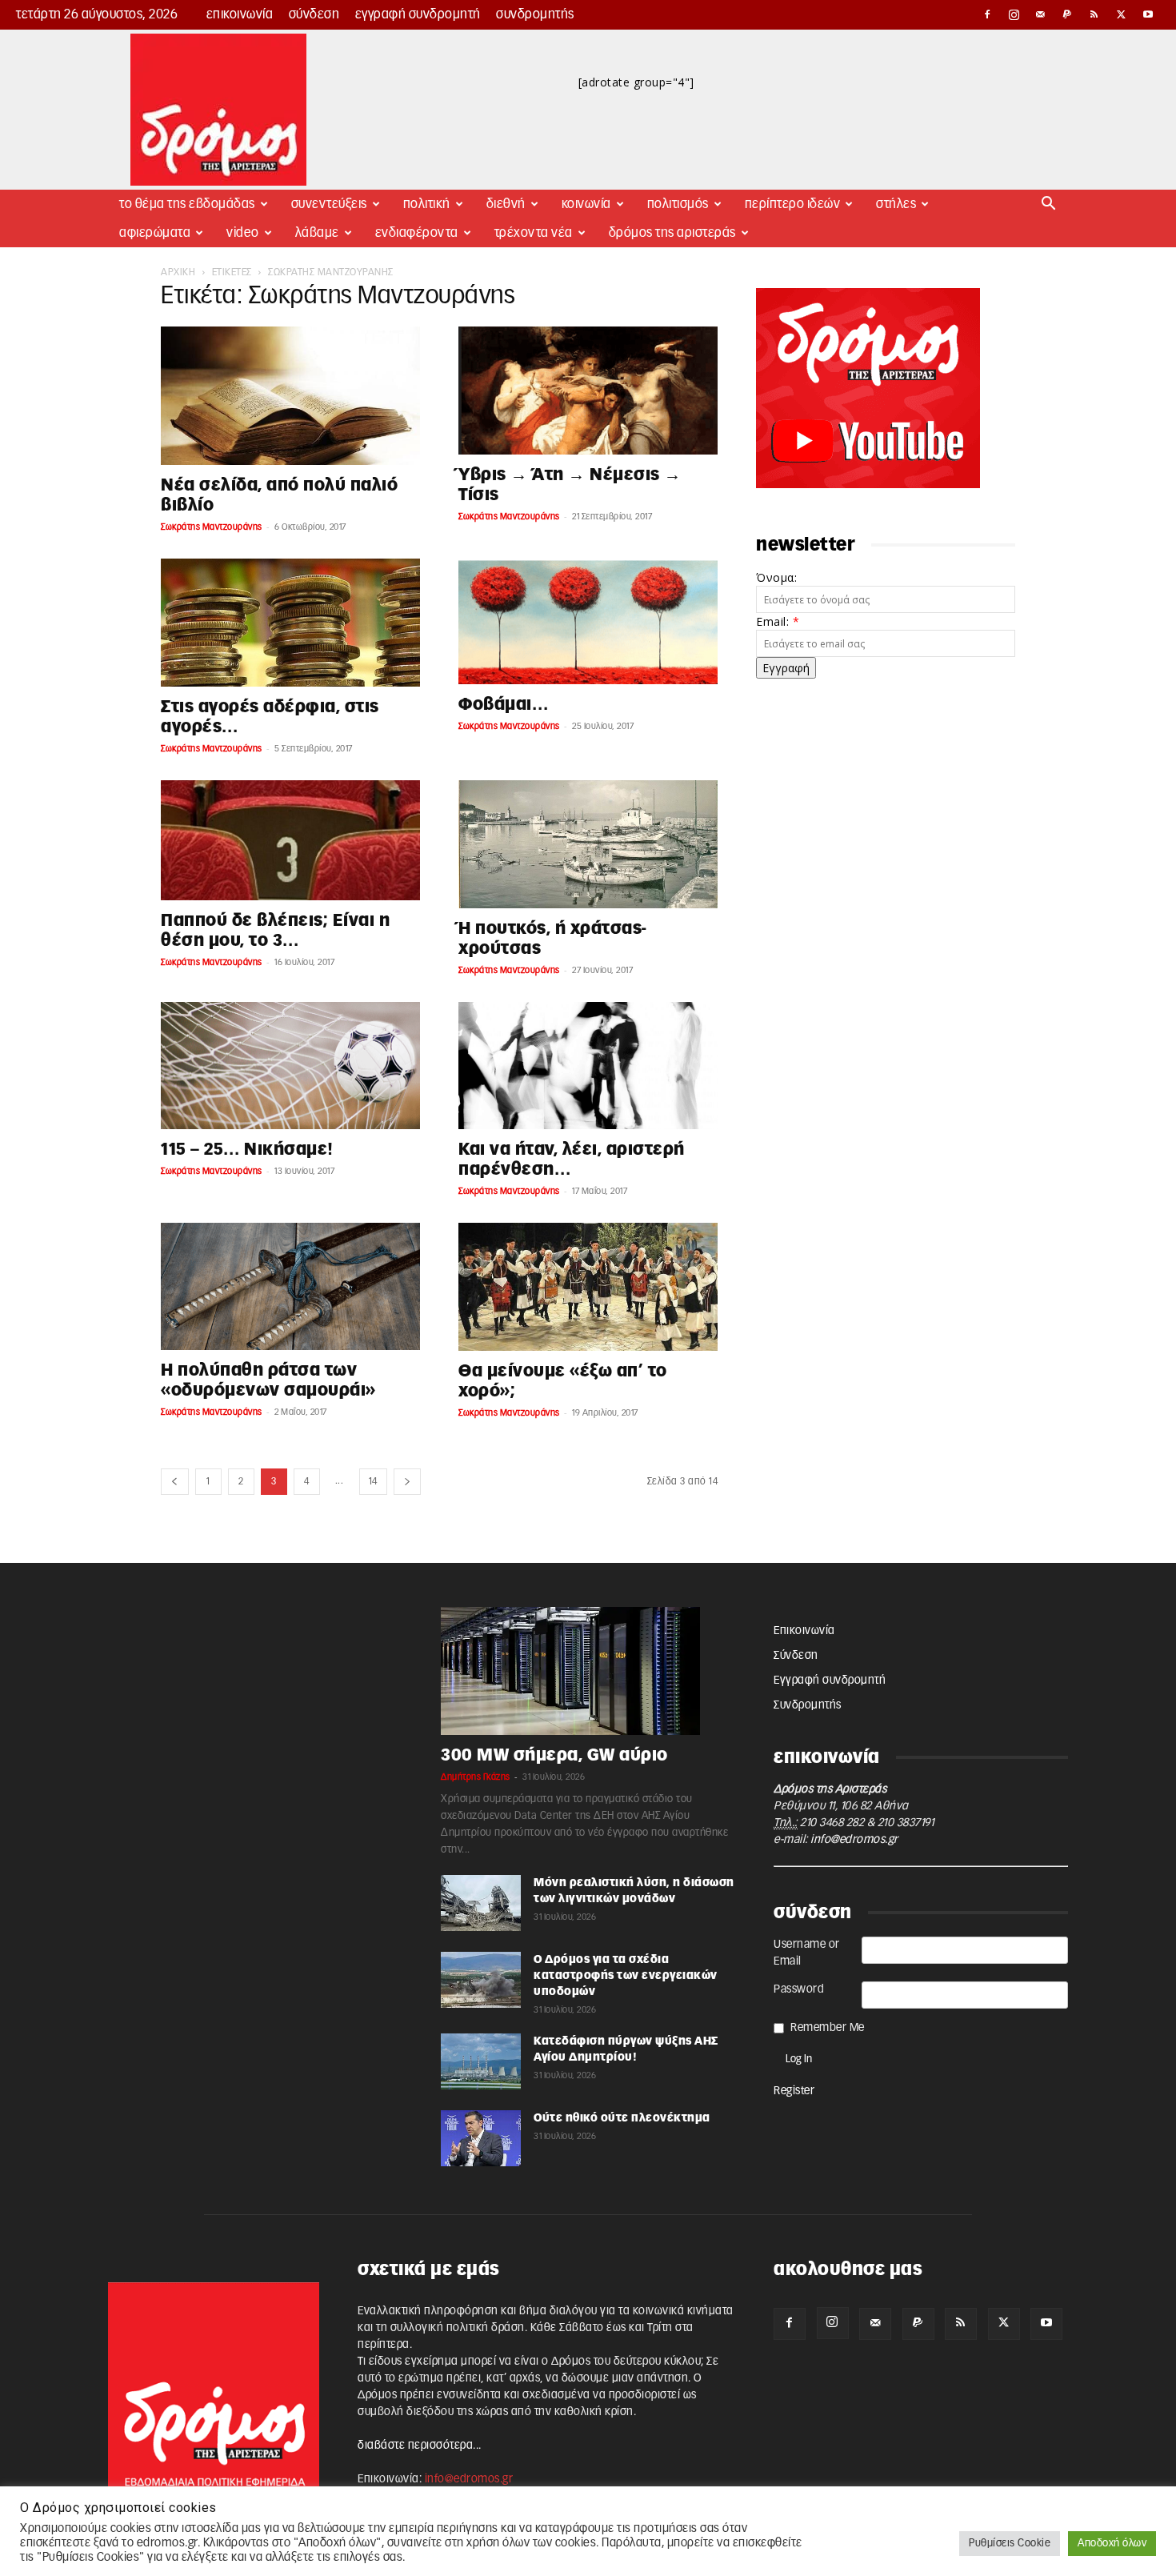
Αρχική (178, 272)
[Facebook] (987, 14)
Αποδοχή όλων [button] (1112, 2544)
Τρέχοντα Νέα (534, 233)
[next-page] (408, 1482)
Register (794, 2091)
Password (799, 1989)
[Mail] (1041, 14)
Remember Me (828, 2028)
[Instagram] (1014, 14)
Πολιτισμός (678, 204)
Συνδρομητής (535, 14)
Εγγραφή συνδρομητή (418, 14)
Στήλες (896, 204)
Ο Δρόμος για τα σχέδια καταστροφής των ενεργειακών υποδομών (626, 1976)
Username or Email (807, 1953)
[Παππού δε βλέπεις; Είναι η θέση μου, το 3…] (290, 840)
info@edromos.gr (854, 1840)
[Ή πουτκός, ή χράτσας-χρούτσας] (588, 844)
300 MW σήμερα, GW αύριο (554, 1755)
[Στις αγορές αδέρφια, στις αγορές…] (290, 623)
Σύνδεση (314, 14)
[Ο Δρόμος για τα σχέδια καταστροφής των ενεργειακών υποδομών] (481, 1980)
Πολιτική (427, 204)
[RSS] (1094, 14)
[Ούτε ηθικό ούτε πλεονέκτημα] (481, 2138)
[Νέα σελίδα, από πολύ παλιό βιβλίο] (290, 396)
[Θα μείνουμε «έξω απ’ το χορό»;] (588, 1287)
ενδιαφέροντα (417, 233)
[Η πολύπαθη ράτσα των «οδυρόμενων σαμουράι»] (290, 1286)
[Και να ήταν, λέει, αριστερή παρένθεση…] (588, 1066)
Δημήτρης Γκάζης (476, 1777)
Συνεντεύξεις (329, 204)
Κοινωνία (586, 204)
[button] (1049, 205)
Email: (778, 621)
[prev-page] (175, 1482)
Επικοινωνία (240, 14)
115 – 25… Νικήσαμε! (247, 1150)
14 (373, 1481)
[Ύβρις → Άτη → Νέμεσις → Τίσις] (588, 391)
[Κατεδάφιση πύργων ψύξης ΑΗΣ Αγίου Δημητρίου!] (481, 2061)
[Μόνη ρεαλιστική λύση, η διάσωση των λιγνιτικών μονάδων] (481, 1903)
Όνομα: (776, 577)
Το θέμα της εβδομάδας (187, 204)
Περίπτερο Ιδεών (793, 204)
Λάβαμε (317, 233)
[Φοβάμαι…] (588, 622)
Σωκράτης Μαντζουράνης (212, 527)
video (243, 233)
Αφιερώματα (155, 233)
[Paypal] (1068, 14)
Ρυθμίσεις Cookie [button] (1010, 2544)
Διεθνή (506, 204)
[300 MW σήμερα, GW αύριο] (588, 1671)
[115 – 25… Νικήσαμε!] (290, 1066)
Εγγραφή (786, 668)
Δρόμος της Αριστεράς (672, 233)
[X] (1122, 14)
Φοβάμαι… (503, 705)
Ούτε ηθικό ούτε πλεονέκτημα (622, 2118)
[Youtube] (1148, 14)
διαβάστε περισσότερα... (420, 2446)
